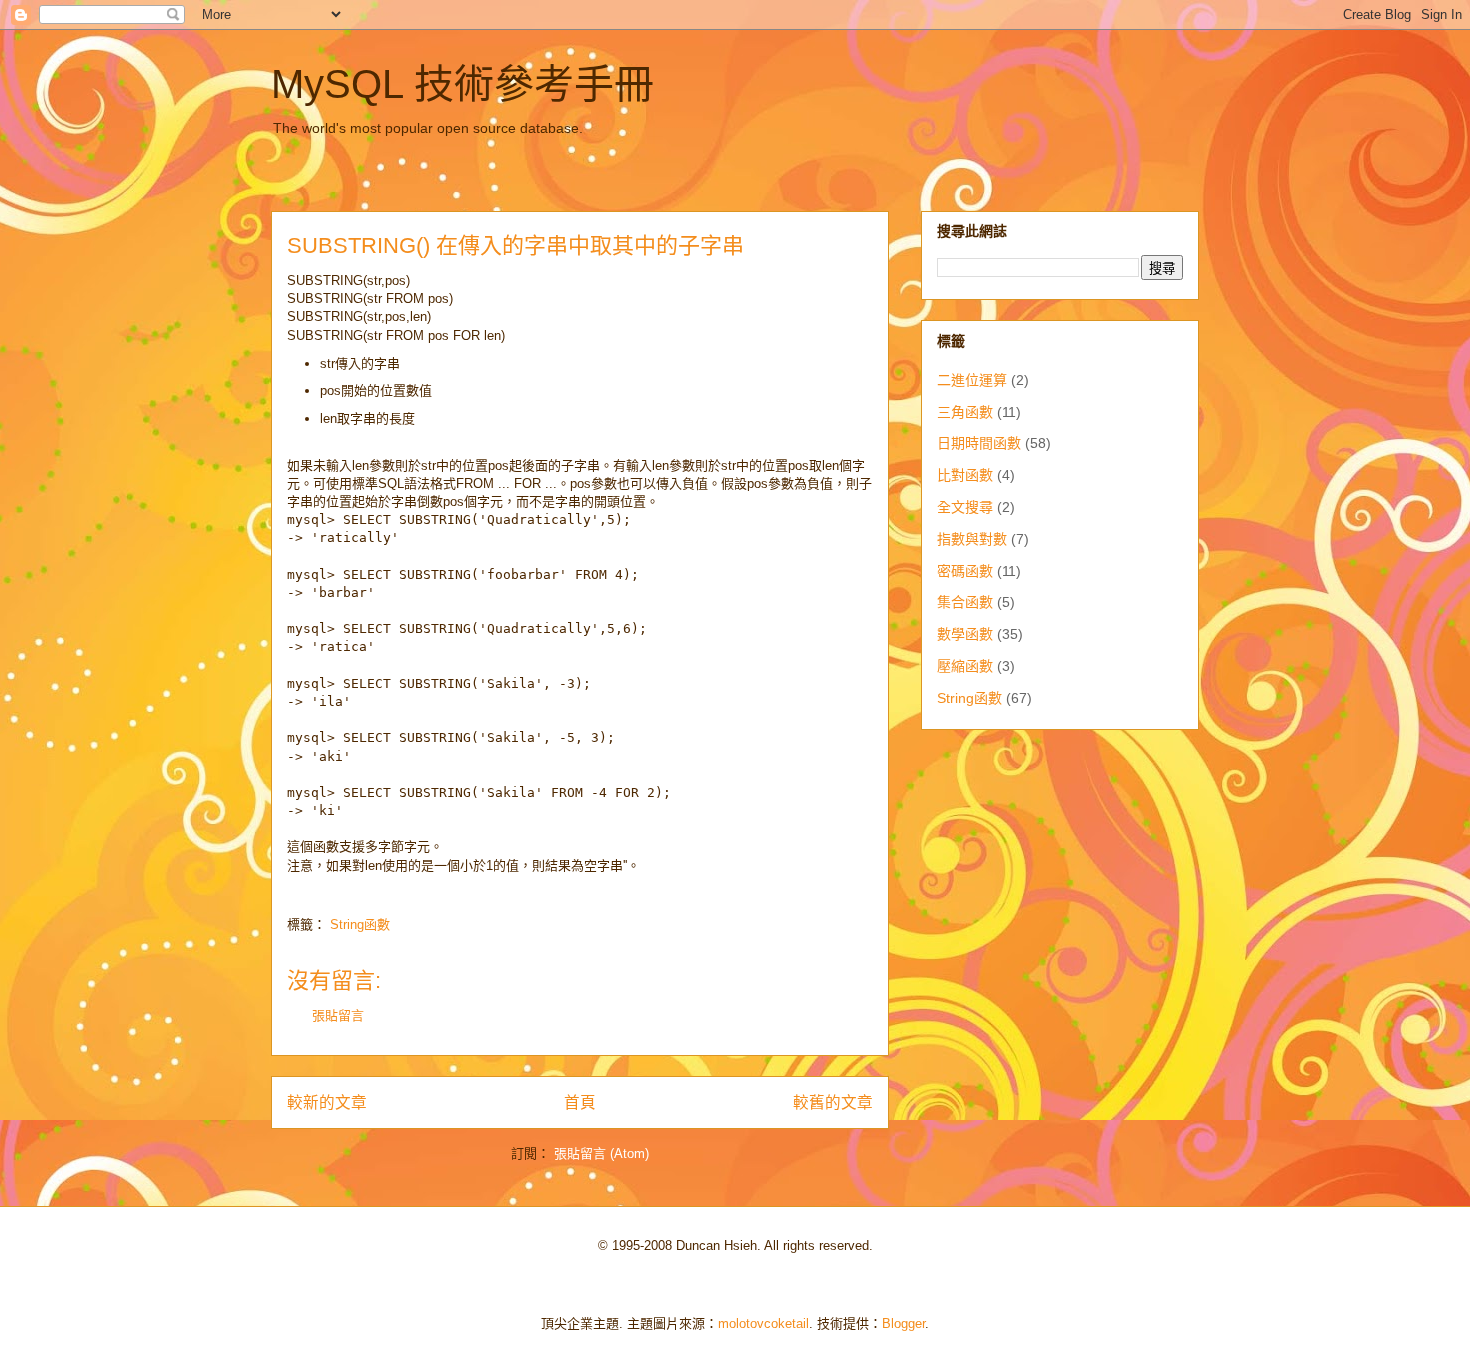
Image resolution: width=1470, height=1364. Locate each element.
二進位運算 (972, 380)
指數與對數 (972, 539)
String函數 (360, 924)
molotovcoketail (763, 1323)
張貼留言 (338, 1015)
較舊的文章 (833, 1102)
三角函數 (965, 412)
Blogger (903, 1323)
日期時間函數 (979, 443)
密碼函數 (965, 571)
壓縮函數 (965, 666)
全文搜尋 (965, 507)
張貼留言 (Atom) (601, 1153)
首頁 (580, 1102)
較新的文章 (327, 1102)
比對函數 (965, 475)
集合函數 (965, 602)
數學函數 (965, 634)
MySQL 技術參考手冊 (462, 84)
